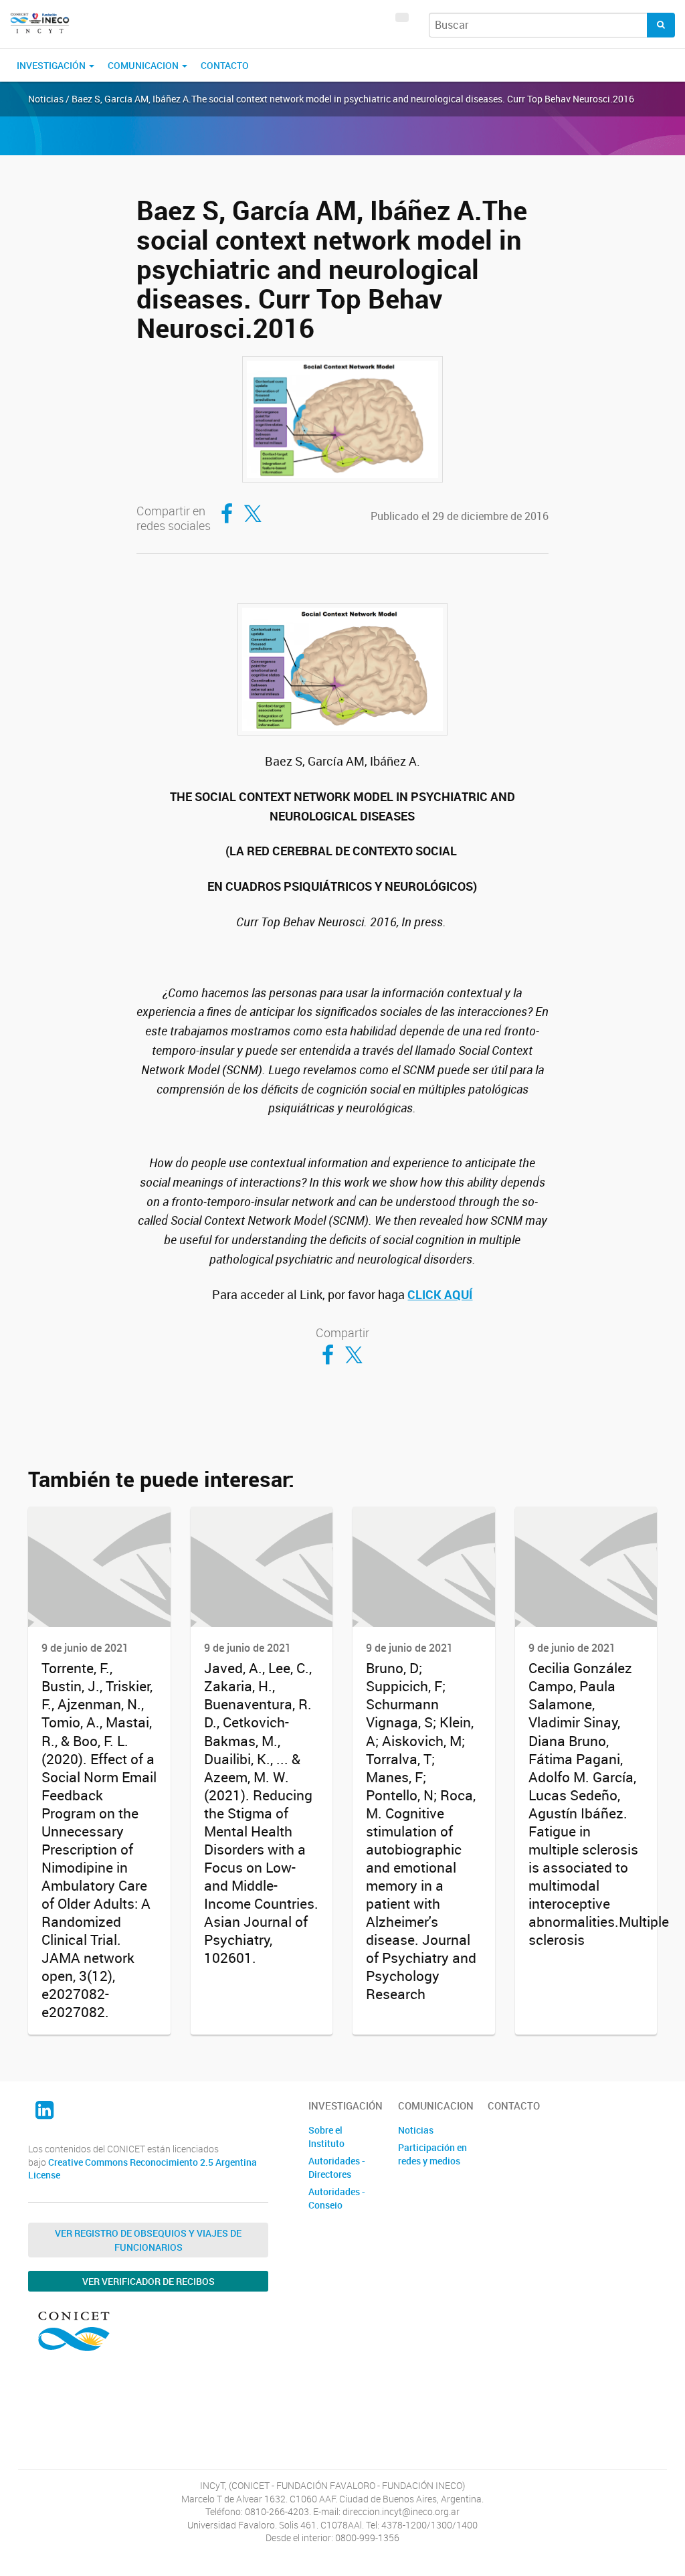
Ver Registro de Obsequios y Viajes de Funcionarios (148, 2240)
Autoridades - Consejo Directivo (337, 2205)
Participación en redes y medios (432, 2154)
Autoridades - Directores (337, 2167)
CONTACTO (225, 65)
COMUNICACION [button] (144, 65)
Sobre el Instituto (326, 2137)
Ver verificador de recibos (149, 2281)
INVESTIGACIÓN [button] (52, 65)
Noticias (416, 2130)
